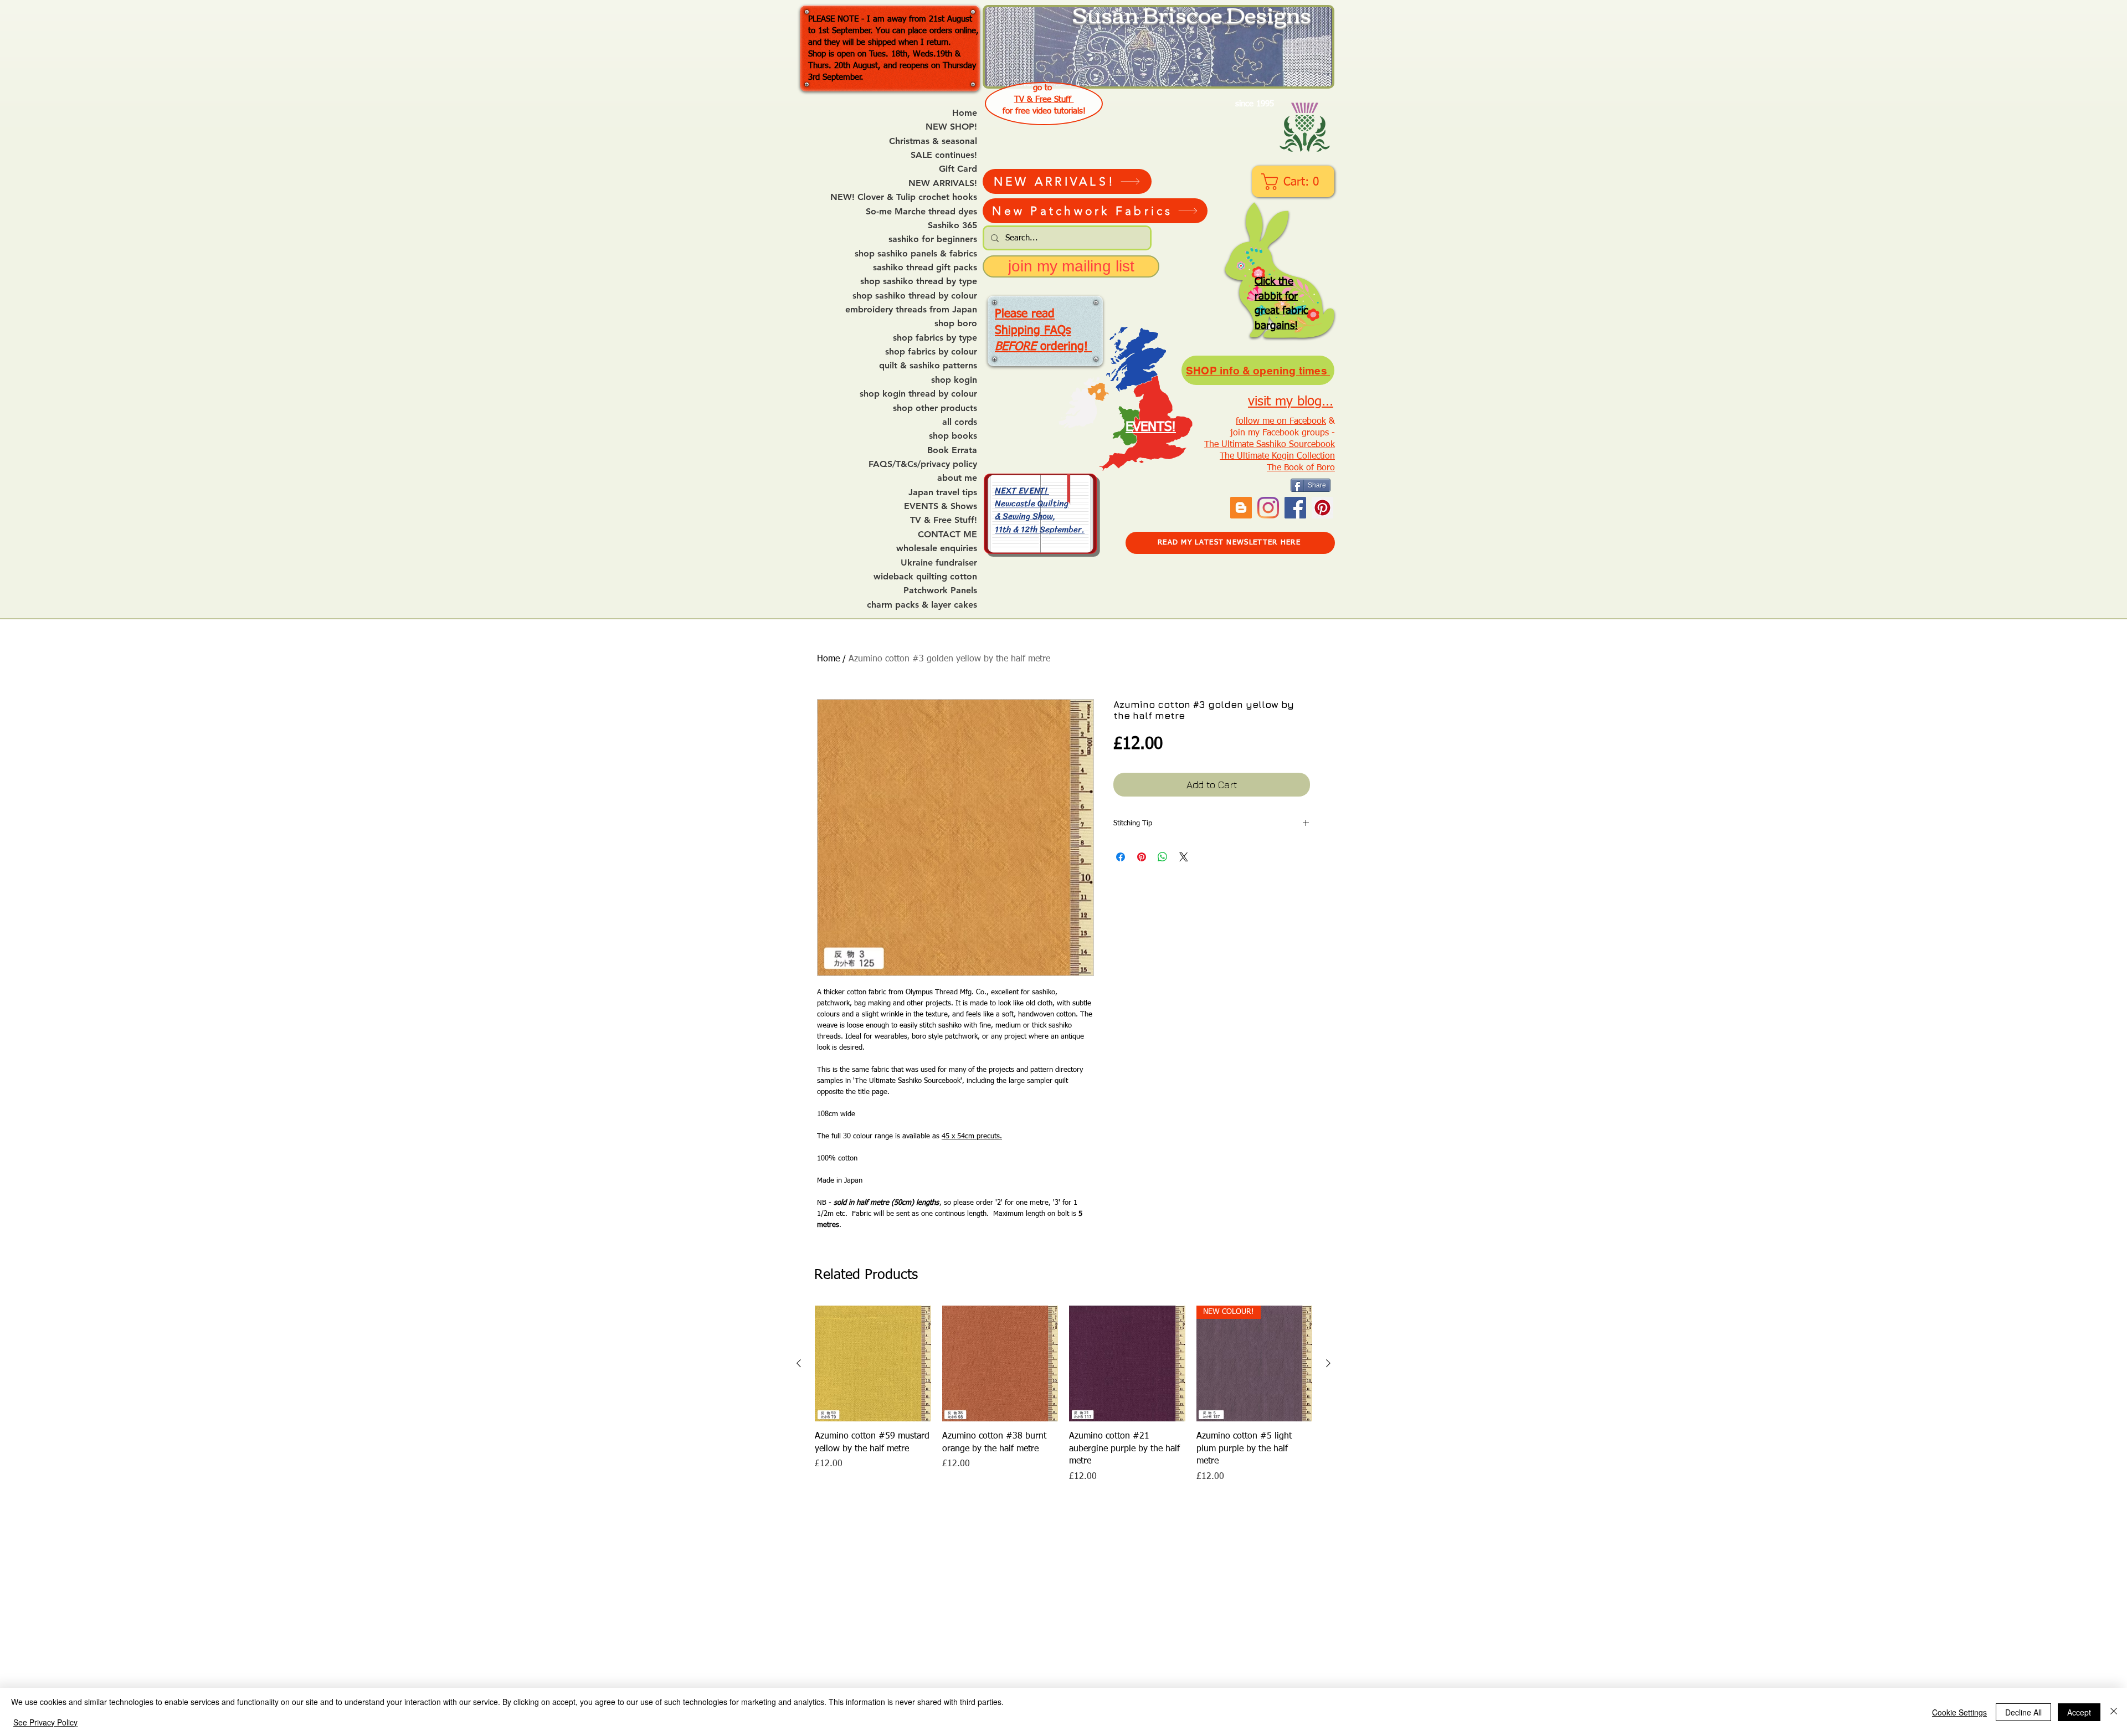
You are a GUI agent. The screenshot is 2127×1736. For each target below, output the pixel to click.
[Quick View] (873, 1364)
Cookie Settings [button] (1959, 1712)
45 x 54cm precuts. (972, 1136)
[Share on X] (1184, 857)
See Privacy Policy (45, 1722)
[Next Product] (1328, 1363)
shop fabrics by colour (931, 352)
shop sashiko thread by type (919, 281)
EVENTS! (1151, 427)
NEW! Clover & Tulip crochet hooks (904, 197)
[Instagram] (1268, 508)
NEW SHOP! (951, 127)
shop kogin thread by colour (918, 394)
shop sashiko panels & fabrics (916, 254)
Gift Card (958, 169)
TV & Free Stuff (1044, 99)
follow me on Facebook (1281, 422)
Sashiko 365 (952, 225)
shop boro (956, 323)
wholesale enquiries (937, 548)
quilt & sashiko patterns (928, 366)
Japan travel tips (943, 492)
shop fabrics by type (935, 338)
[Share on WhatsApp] (1163, 857)
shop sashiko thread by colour (915, 296)
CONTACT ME (947, 535)
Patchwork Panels (940, 590)
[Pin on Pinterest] (1142, 857)
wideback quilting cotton (925, 577)
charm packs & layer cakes (922, 605)
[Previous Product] (799, 1363)
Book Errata (952, 450)
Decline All (2023, 1712)
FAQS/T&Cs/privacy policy (923, 464)
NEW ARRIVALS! (943, 183)
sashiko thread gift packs (925, 268)
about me (957, 478)
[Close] (2114, 1712)
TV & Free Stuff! (944, 520)
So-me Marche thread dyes (921, 212)
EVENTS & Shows (941, 506)
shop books (953, 436)
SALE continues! (944, 155)
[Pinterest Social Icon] (1322, 508)
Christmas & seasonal (933, 141)
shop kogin (954, 380)
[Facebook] (1295, 508)
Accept (2079, 1712)
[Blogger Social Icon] (1241, 508)
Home (965, 113)
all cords (960, 422)
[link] (1294, 182)
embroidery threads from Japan (911, 310)
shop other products (935, 408)
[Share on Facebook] (1121, 857)
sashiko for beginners (933, 239)
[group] (1063, 1395)
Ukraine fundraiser (939, 563)
